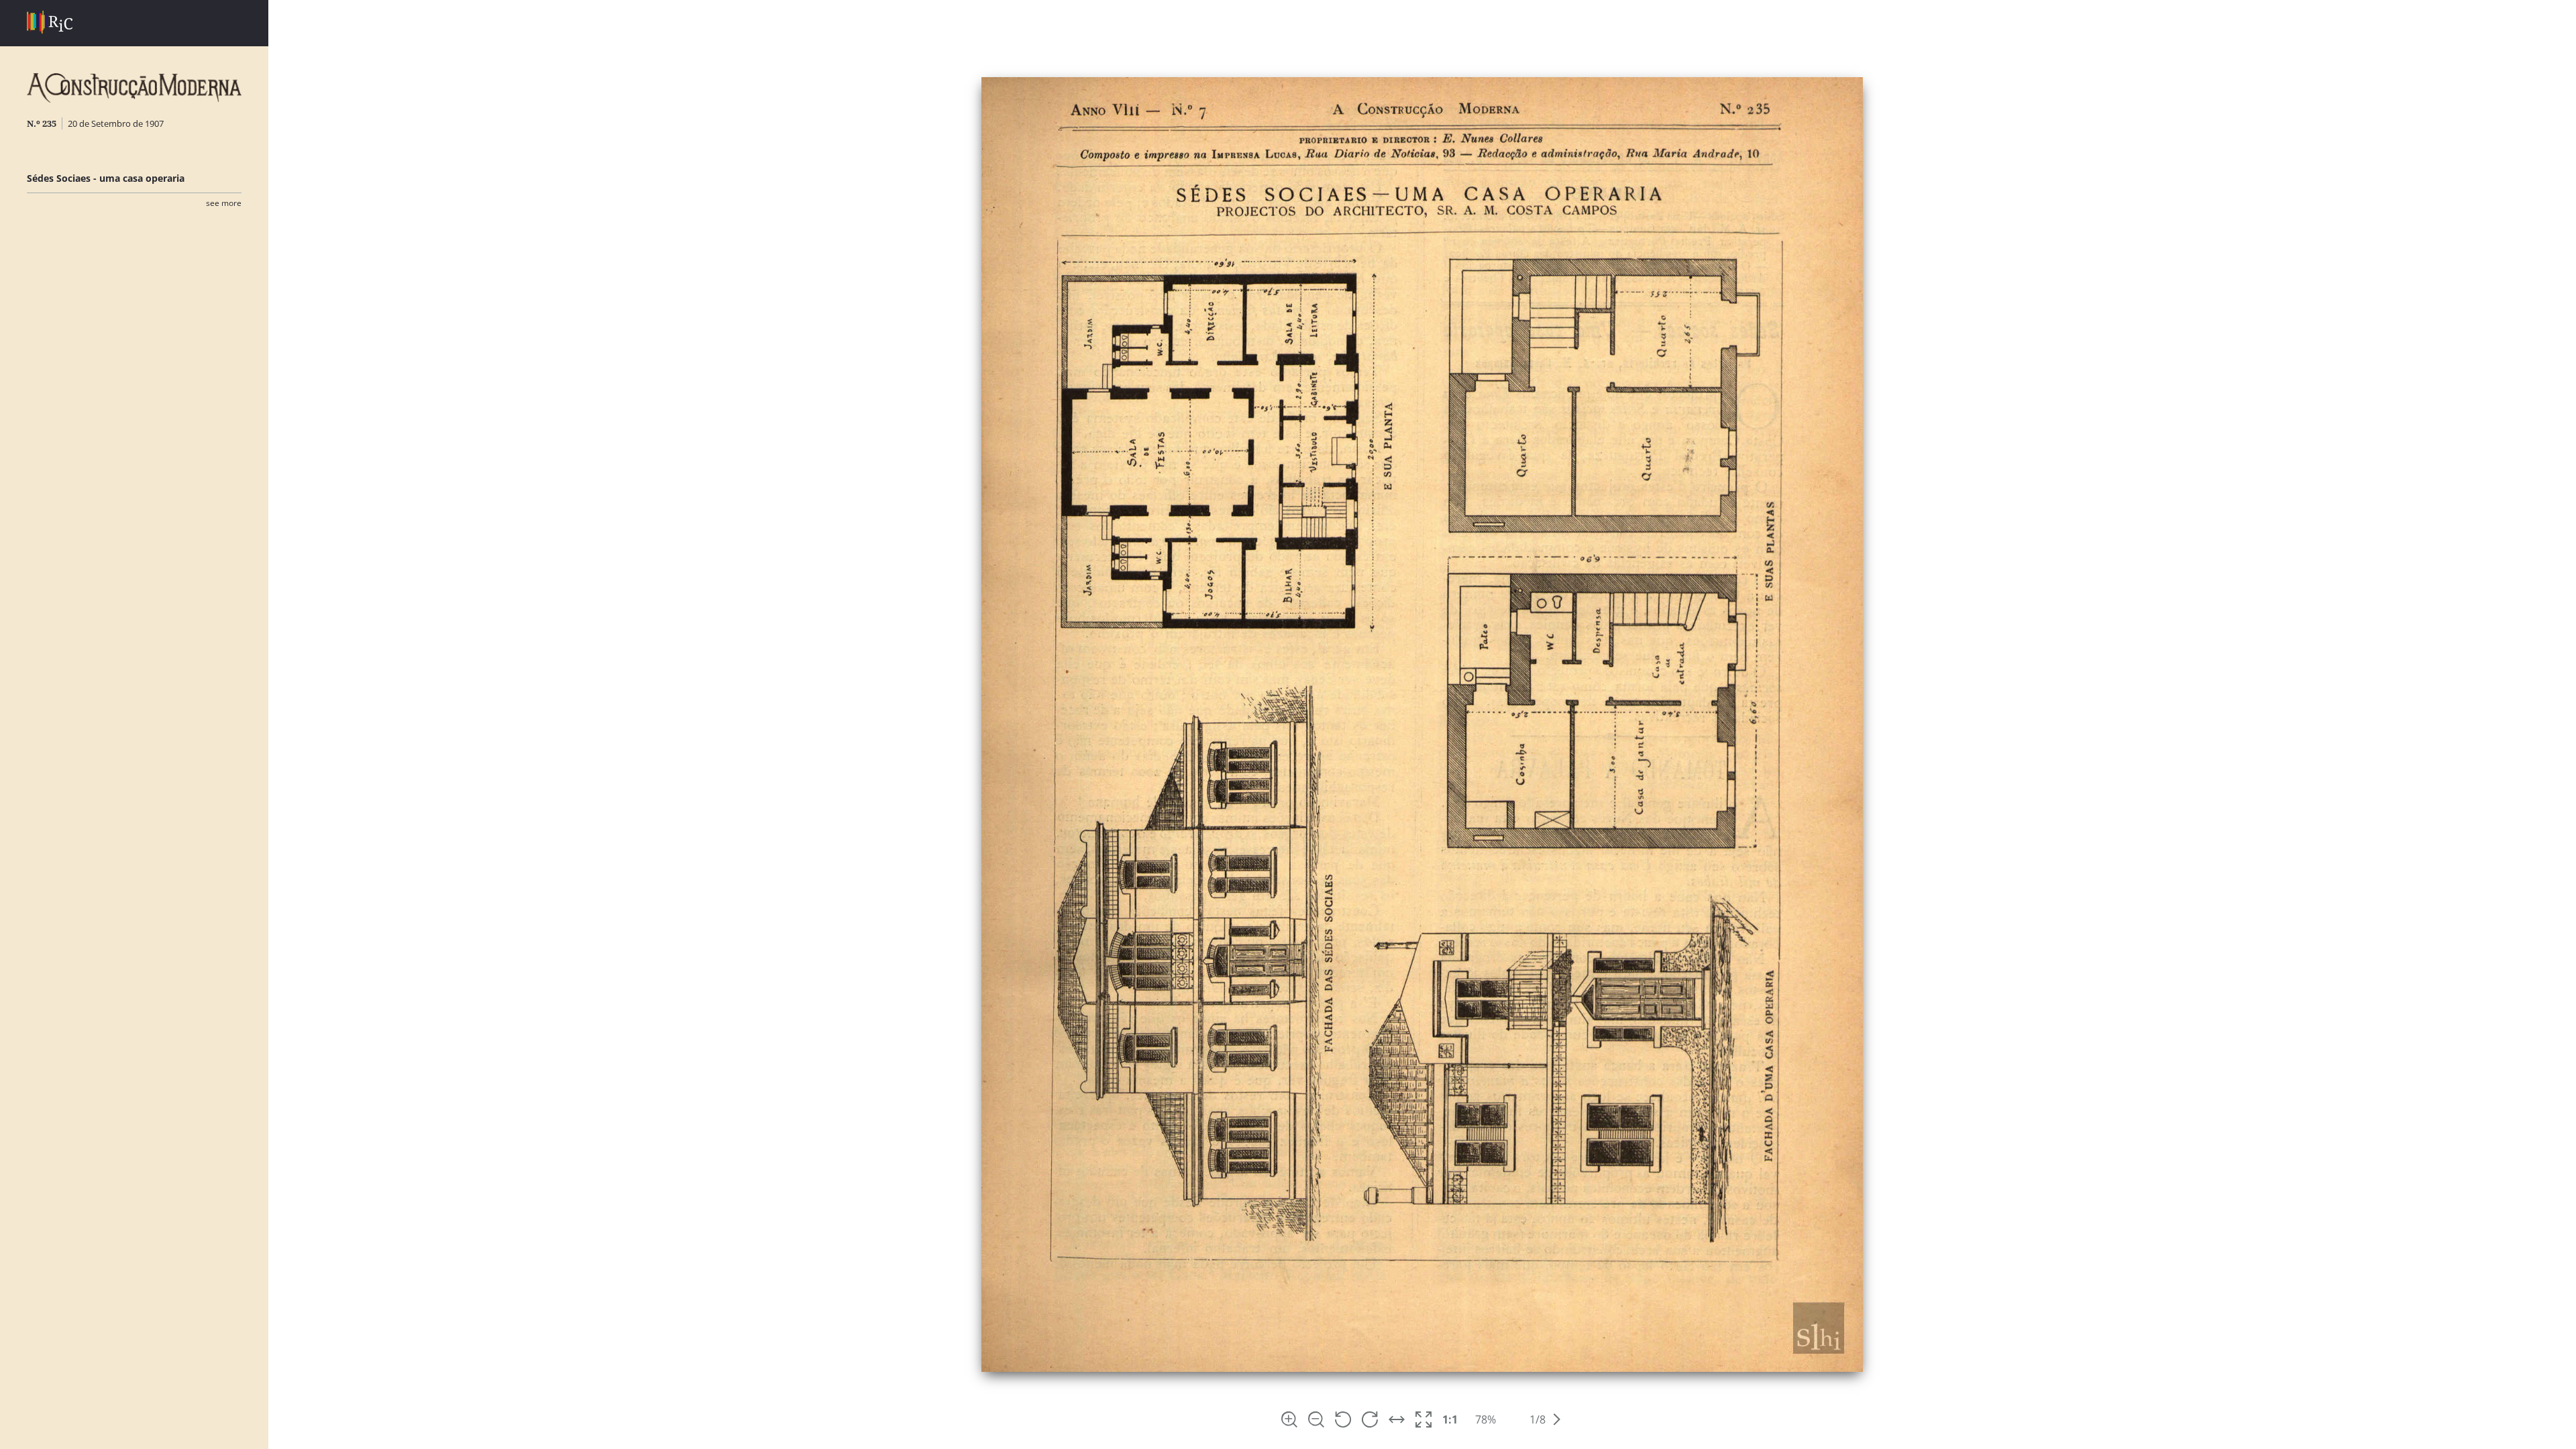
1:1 (1450, 1419)
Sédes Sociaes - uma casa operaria (106, 178)
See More (224, 203)
